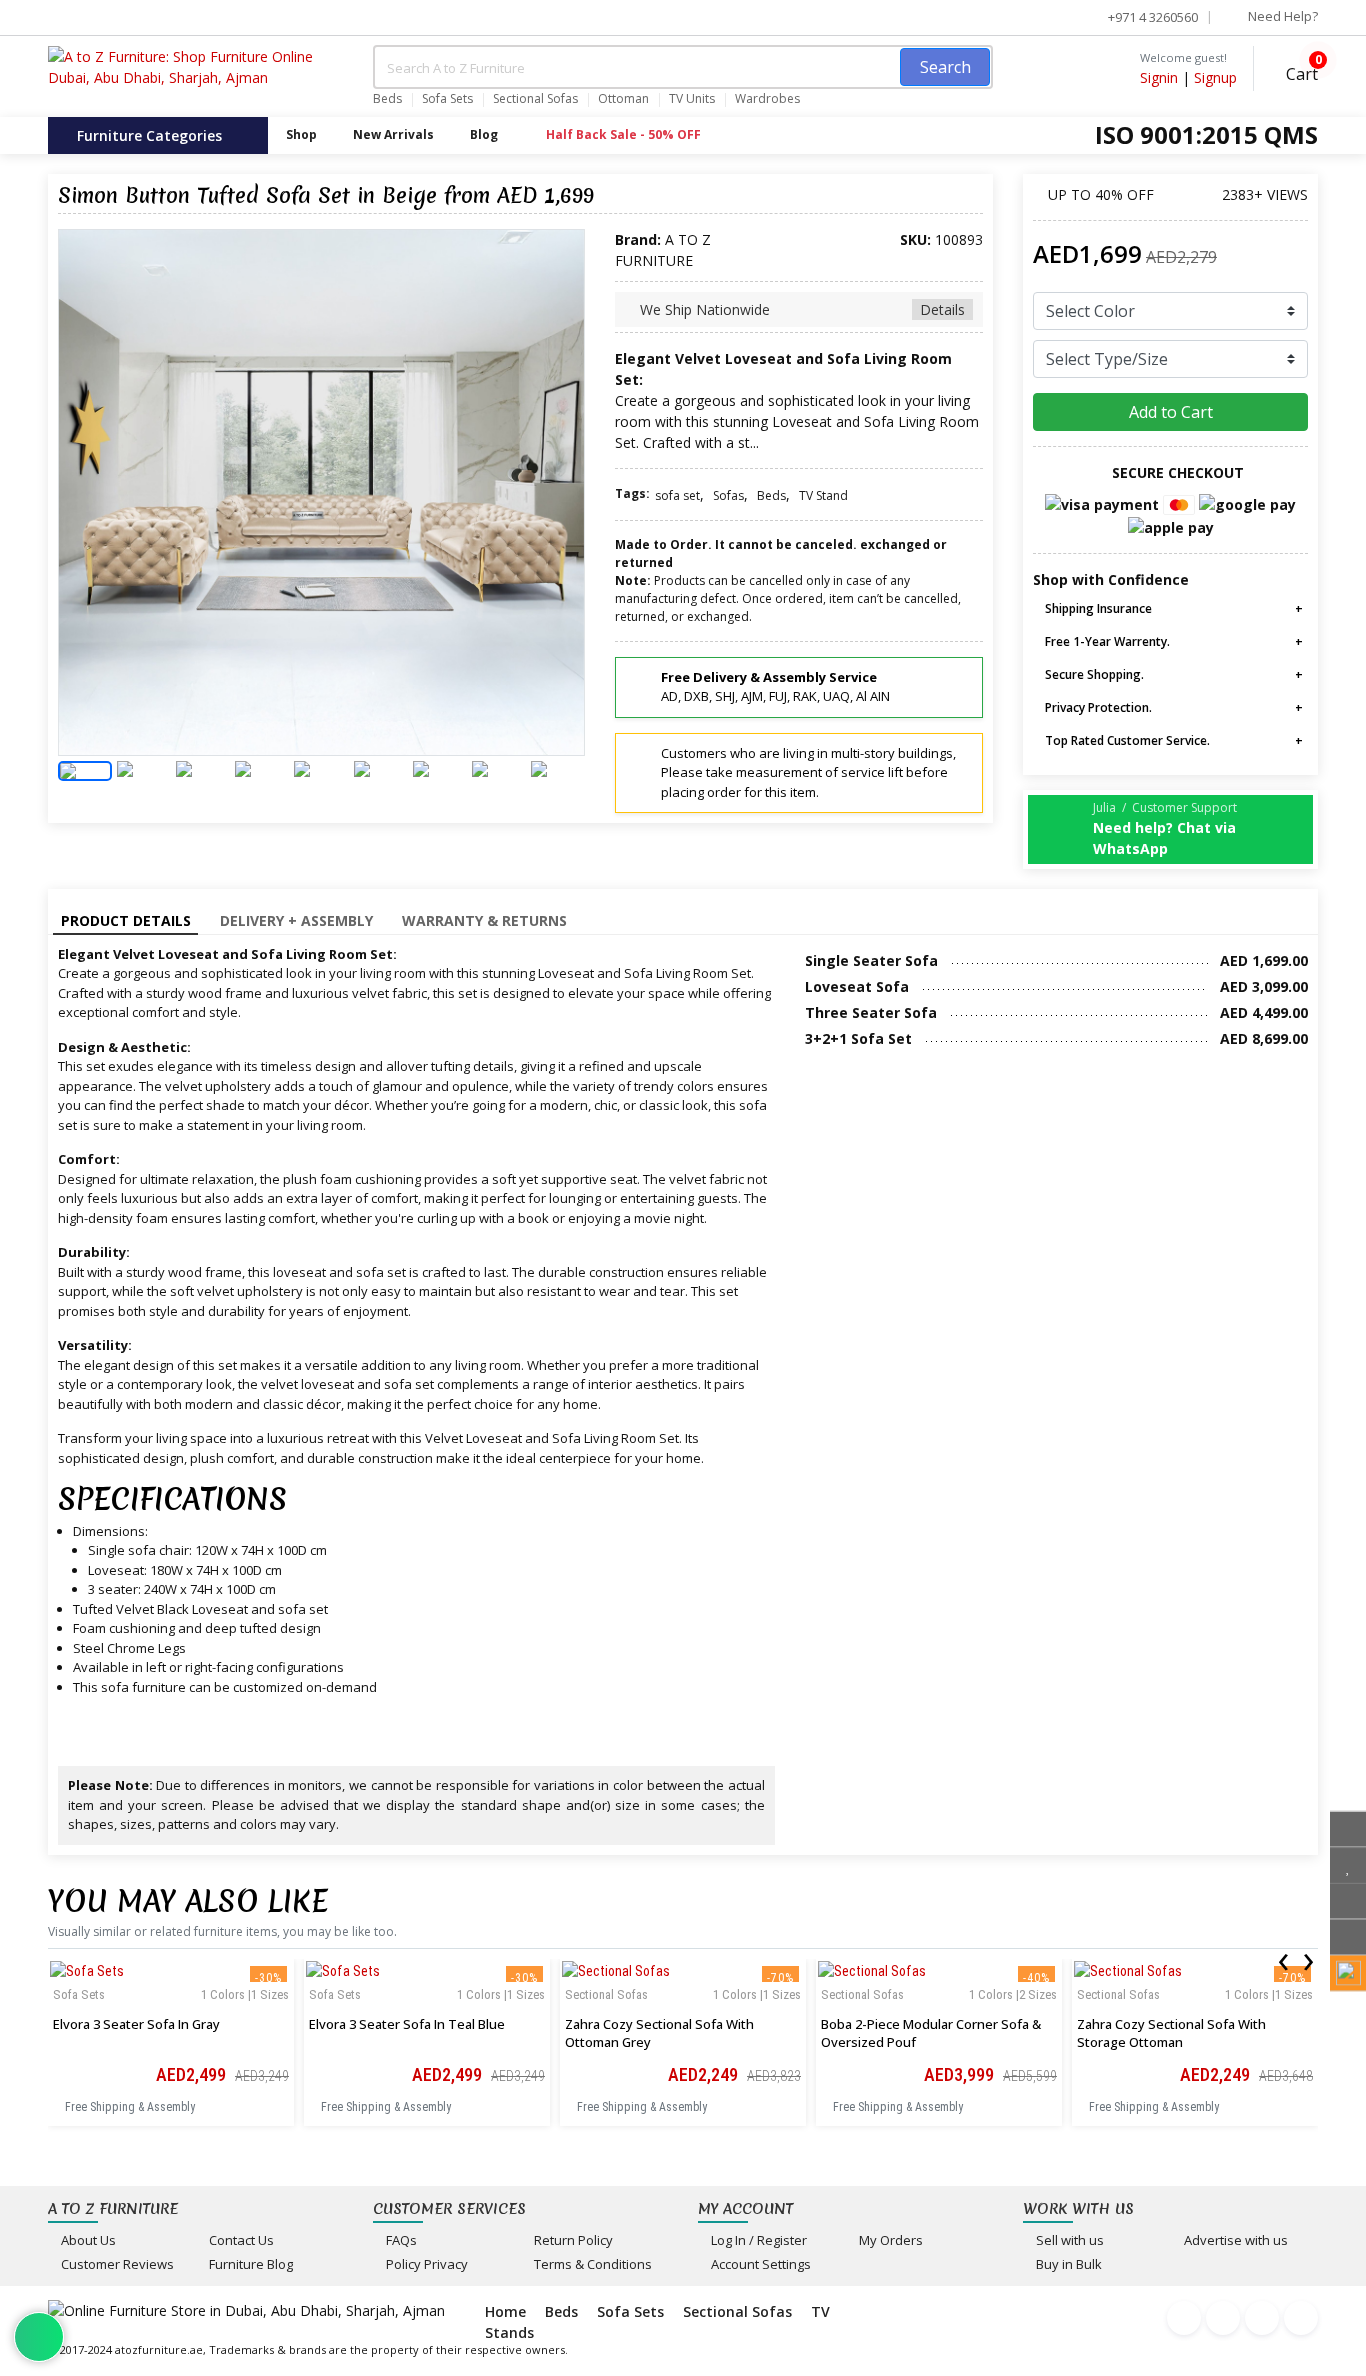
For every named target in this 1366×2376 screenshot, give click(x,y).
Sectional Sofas (535, 99)
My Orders (889, 2240)
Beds (387, 99)
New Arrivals (393, 134)
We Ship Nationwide (800, 309)
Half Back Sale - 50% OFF (622, 134)
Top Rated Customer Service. (1126, 740)
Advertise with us (1234, 2240)
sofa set (677, 495)
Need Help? (1281, 16)
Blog (484, 134)
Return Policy (572, 2240)
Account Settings (759, 2264)
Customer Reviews (116, 2264)
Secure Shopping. (1093, 674)
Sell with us (1068, 2240)
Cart (1300, 71)
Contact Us (240, 2240)
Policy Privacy (425, 2264)
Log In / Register (757, 2240)
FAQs (400, 2240)
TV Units (692, 99)
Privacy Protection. (1097, 707)
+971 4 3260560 (1151, 17)
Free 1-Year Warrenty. (1106, 641)
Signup (1215, 77)
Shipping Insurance (1097, 608)
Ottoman (623, 99)
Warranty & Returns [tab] (484, 920)
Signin (1159, 77)
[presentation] (1283, 1958)
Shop (301, 134)
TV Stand (823, 495)
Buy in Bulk (1067, 2264)
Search (945, 67)
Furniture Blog (249, 2264)
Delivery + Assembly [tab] (296, 920)
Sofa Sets (447, 99)
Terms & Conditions (591, 2264)
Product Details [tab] (126, 920)
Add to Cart (1171, 412)
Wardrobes (767, 99)
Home (505, 2311)
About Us (87, 2240)
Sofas (728, 495)
